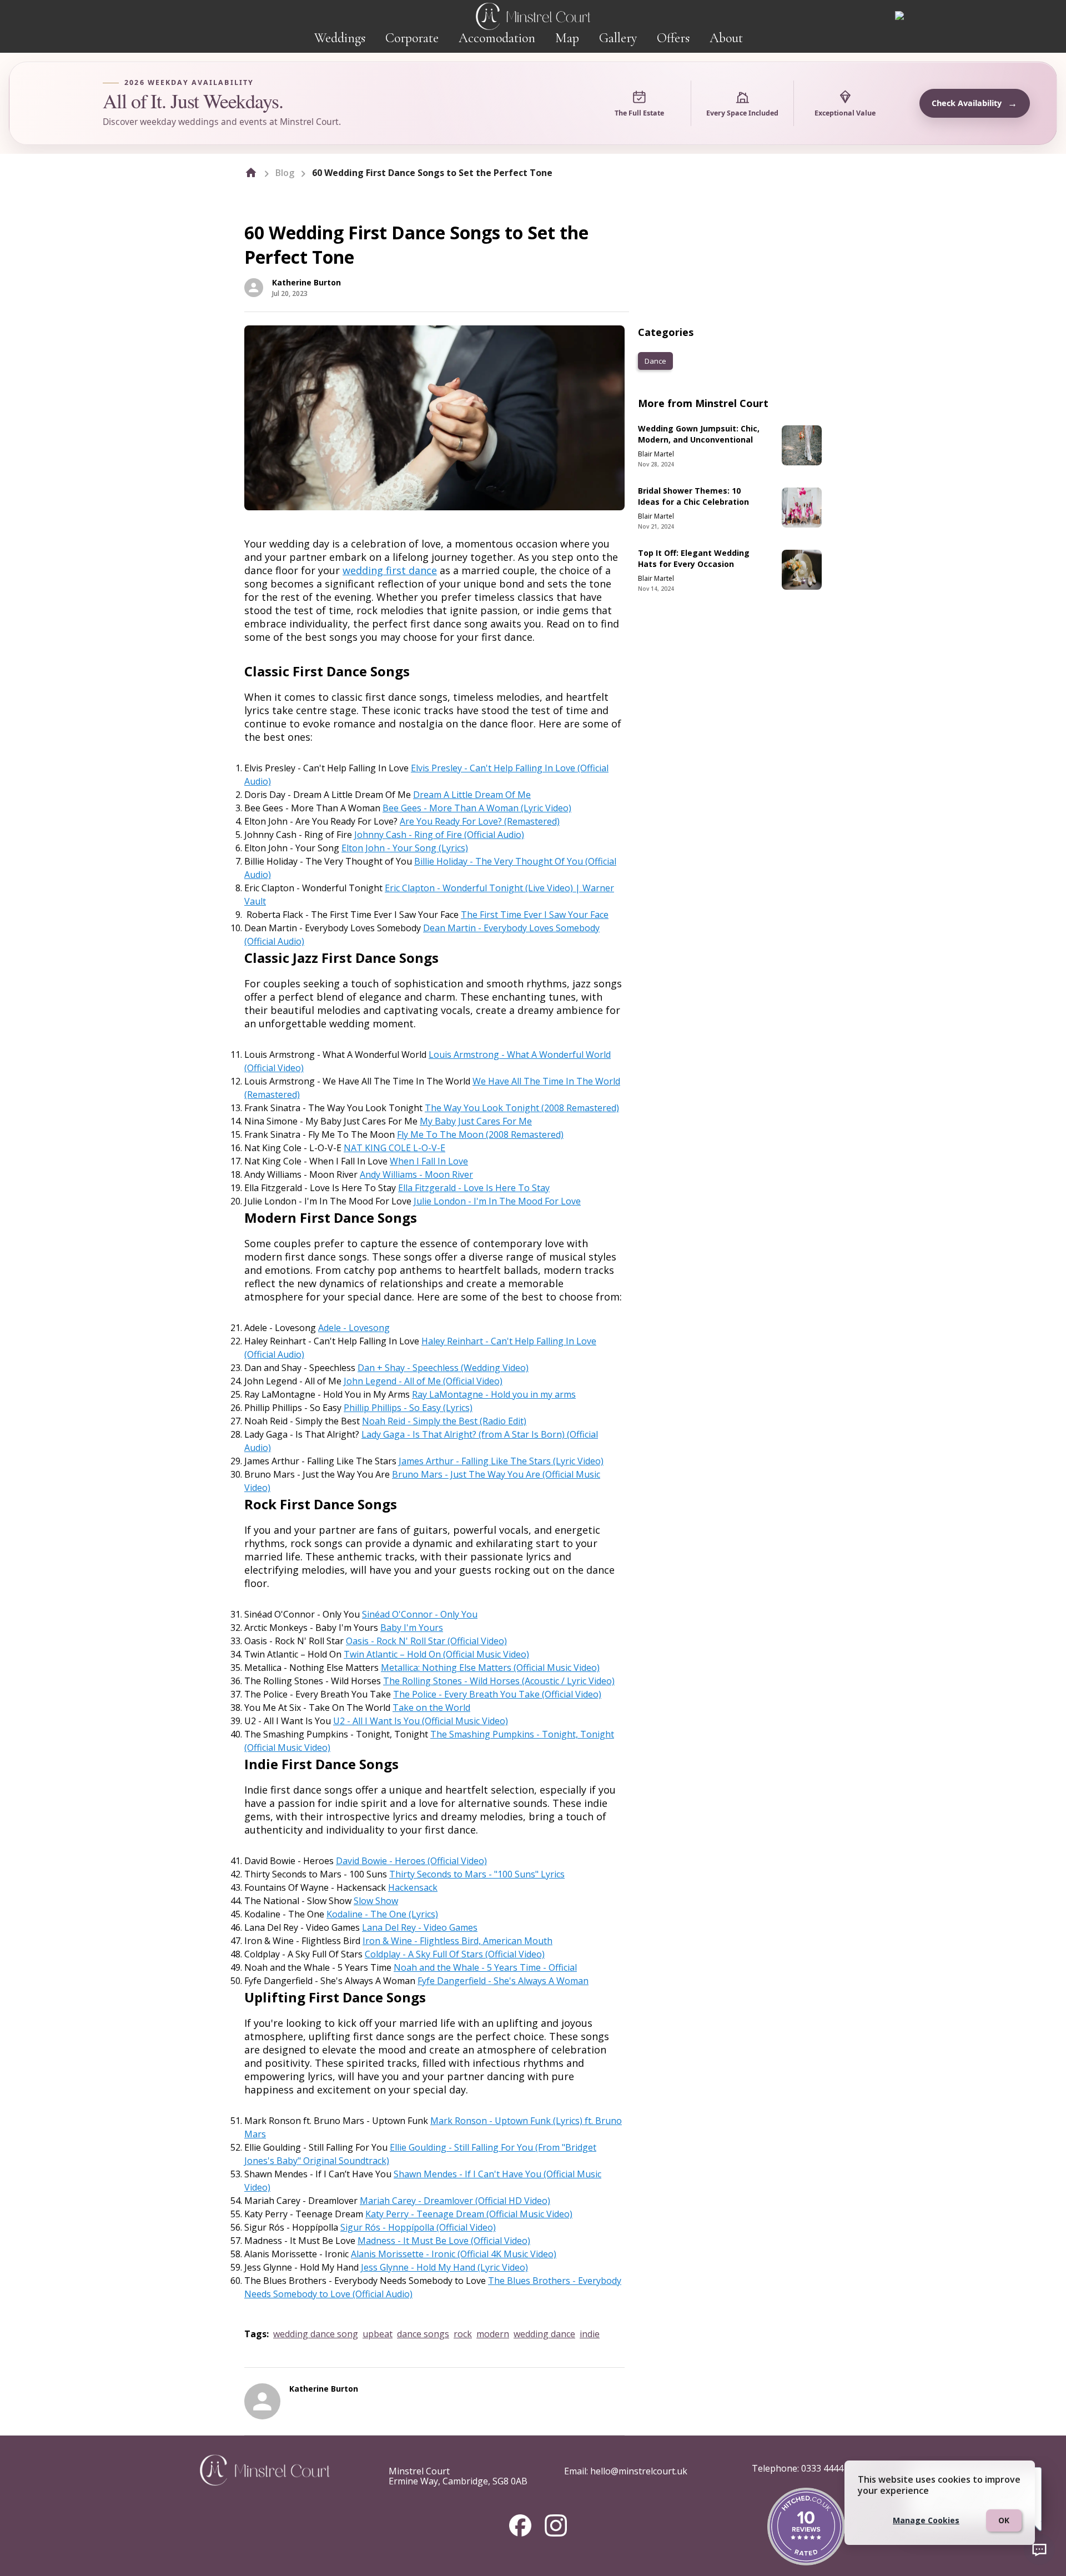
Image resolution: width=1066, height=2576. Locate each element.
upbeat (378, 2334)
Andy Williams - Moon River (416, 1174)
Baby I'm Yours (412, 1628)
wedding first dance (390, 570)
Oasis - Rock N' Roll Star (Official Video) (426, 1641)
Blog (285, 173)
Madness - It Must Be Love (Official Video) (444, 2241)
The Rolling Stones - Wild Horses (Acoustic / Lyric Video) (499, 1681)
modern (493, 2334)
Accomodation (497, 38)
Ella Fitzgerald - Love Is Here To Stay (474, 1188)
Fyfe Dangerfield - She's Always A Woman (503, 1981)
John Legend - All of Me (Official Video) (423, 1381)
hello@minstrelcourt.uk (639, 2471)
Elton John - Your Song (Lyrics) (405, 848)
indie (590, 2334)
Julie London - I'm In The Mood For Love (497, 1201)
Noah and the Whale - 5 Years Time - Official (485, 1967)
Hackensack (413, 1887)
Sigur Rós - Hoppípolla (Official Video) (418, 2227)
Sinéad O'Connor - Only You (420, 1614)
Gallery (618, 38)
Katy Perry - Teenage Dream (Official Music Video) (469, 2214)
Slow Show (376, 1901)
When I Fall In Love (429, 1161)
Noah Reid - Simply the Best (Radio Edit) (444, 1421)
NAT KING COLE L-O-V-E (394, 1148)
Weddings (340, 38)
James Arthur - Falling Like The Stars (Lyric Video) (501, 1461)
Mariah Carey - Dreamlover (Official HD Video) (455, 2201)
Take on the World (431, 1708)
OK (1004, 2520)
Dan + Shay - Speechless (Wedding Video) (443, 1368)
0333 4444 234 (831, 2468)
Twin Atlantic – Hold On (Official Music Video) (436, 1654)
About (726, 38)
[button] (655, 361)
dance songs (423, 2334)
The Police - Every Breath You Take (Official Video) (497, 1694)
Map (567, 38)
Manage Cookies (926, 2520)
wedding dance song (316, 2334)
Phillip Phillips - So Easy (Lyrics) (408, 1408)
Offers (673, 38)
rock (463, 2334)
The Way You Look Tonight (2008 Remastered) (522, 1108)
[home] (251, 173)
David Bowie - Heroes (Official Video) (411, 1861)
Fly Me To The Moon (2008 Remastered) (480, 1134)
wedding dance (544, 2334)
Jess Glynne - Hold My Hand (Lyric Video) (444, 2267)
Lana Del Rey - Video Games (420, 1927)
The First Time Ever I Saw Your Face (535, 915)
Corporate (412, 38)
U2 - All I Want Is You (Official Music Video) (421, 1721)
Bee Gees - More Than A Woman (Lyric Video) (477, 808)
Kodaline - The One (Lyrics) (382, 1914)
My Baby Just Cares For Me (476, 1121)
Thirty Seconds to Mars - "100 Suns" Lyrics (477, 1874)
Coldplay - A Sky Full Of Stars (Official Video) (455, 1954)
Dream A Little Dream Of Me (472, 795)
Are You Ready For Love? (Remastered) (480, 821)
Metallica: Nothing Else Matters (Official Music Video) (490, 1668)
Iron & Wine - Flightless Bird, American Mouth (457, 1941)
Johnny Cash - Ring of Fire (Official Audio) (439, 835)
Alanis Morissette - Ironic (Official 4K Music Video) (454, 2254)
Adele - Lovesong (354, 1328)
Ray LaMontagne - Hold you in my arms (494, 1394)
